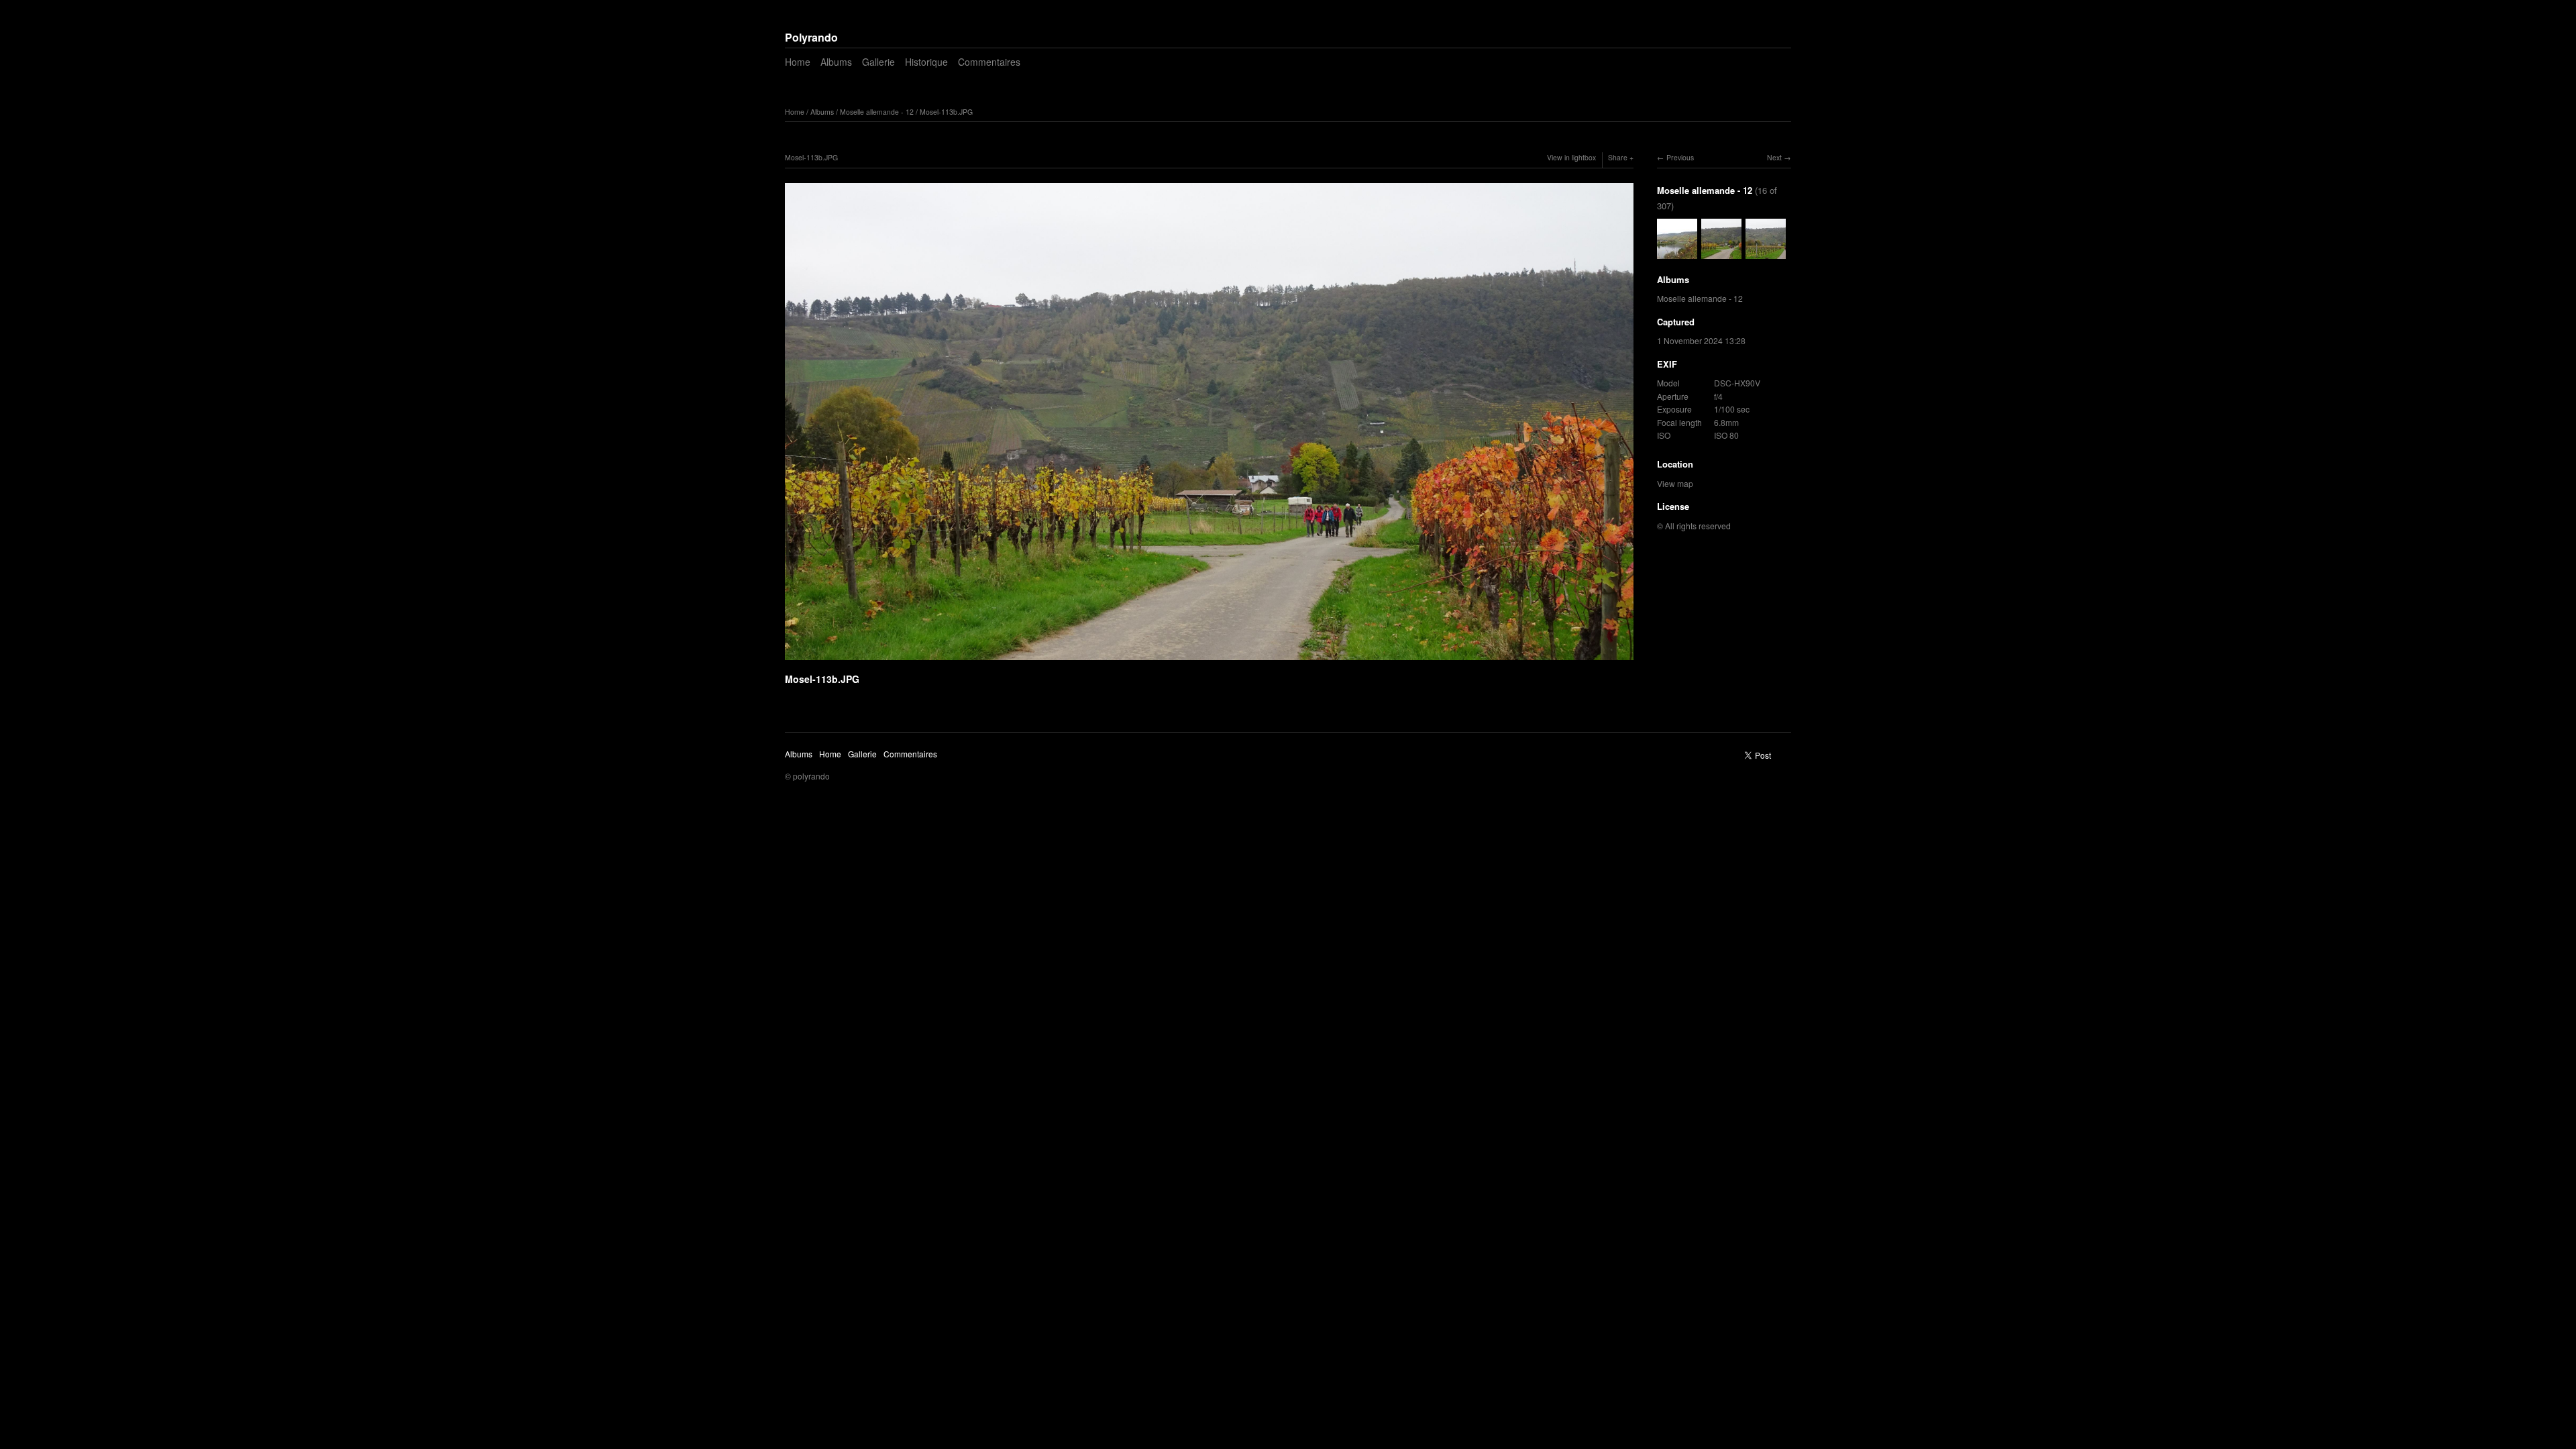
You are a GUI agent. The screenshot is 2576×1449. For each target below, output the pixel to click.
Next (1774, 157)
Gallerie (878, 62)
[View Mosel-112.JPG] (1677, 252)
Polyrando (811, 37)
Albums (836, 62)
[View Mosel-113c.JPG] (1766, 252)
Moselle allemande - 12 (877, 112)
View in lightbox (1571, 157)
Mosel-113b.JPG (946, 112)
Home (798, 62)
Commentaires (989, 62)
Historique (926, 62)
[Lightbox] (1209, 662)
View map (1675, 483)
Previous (1680, 157)
